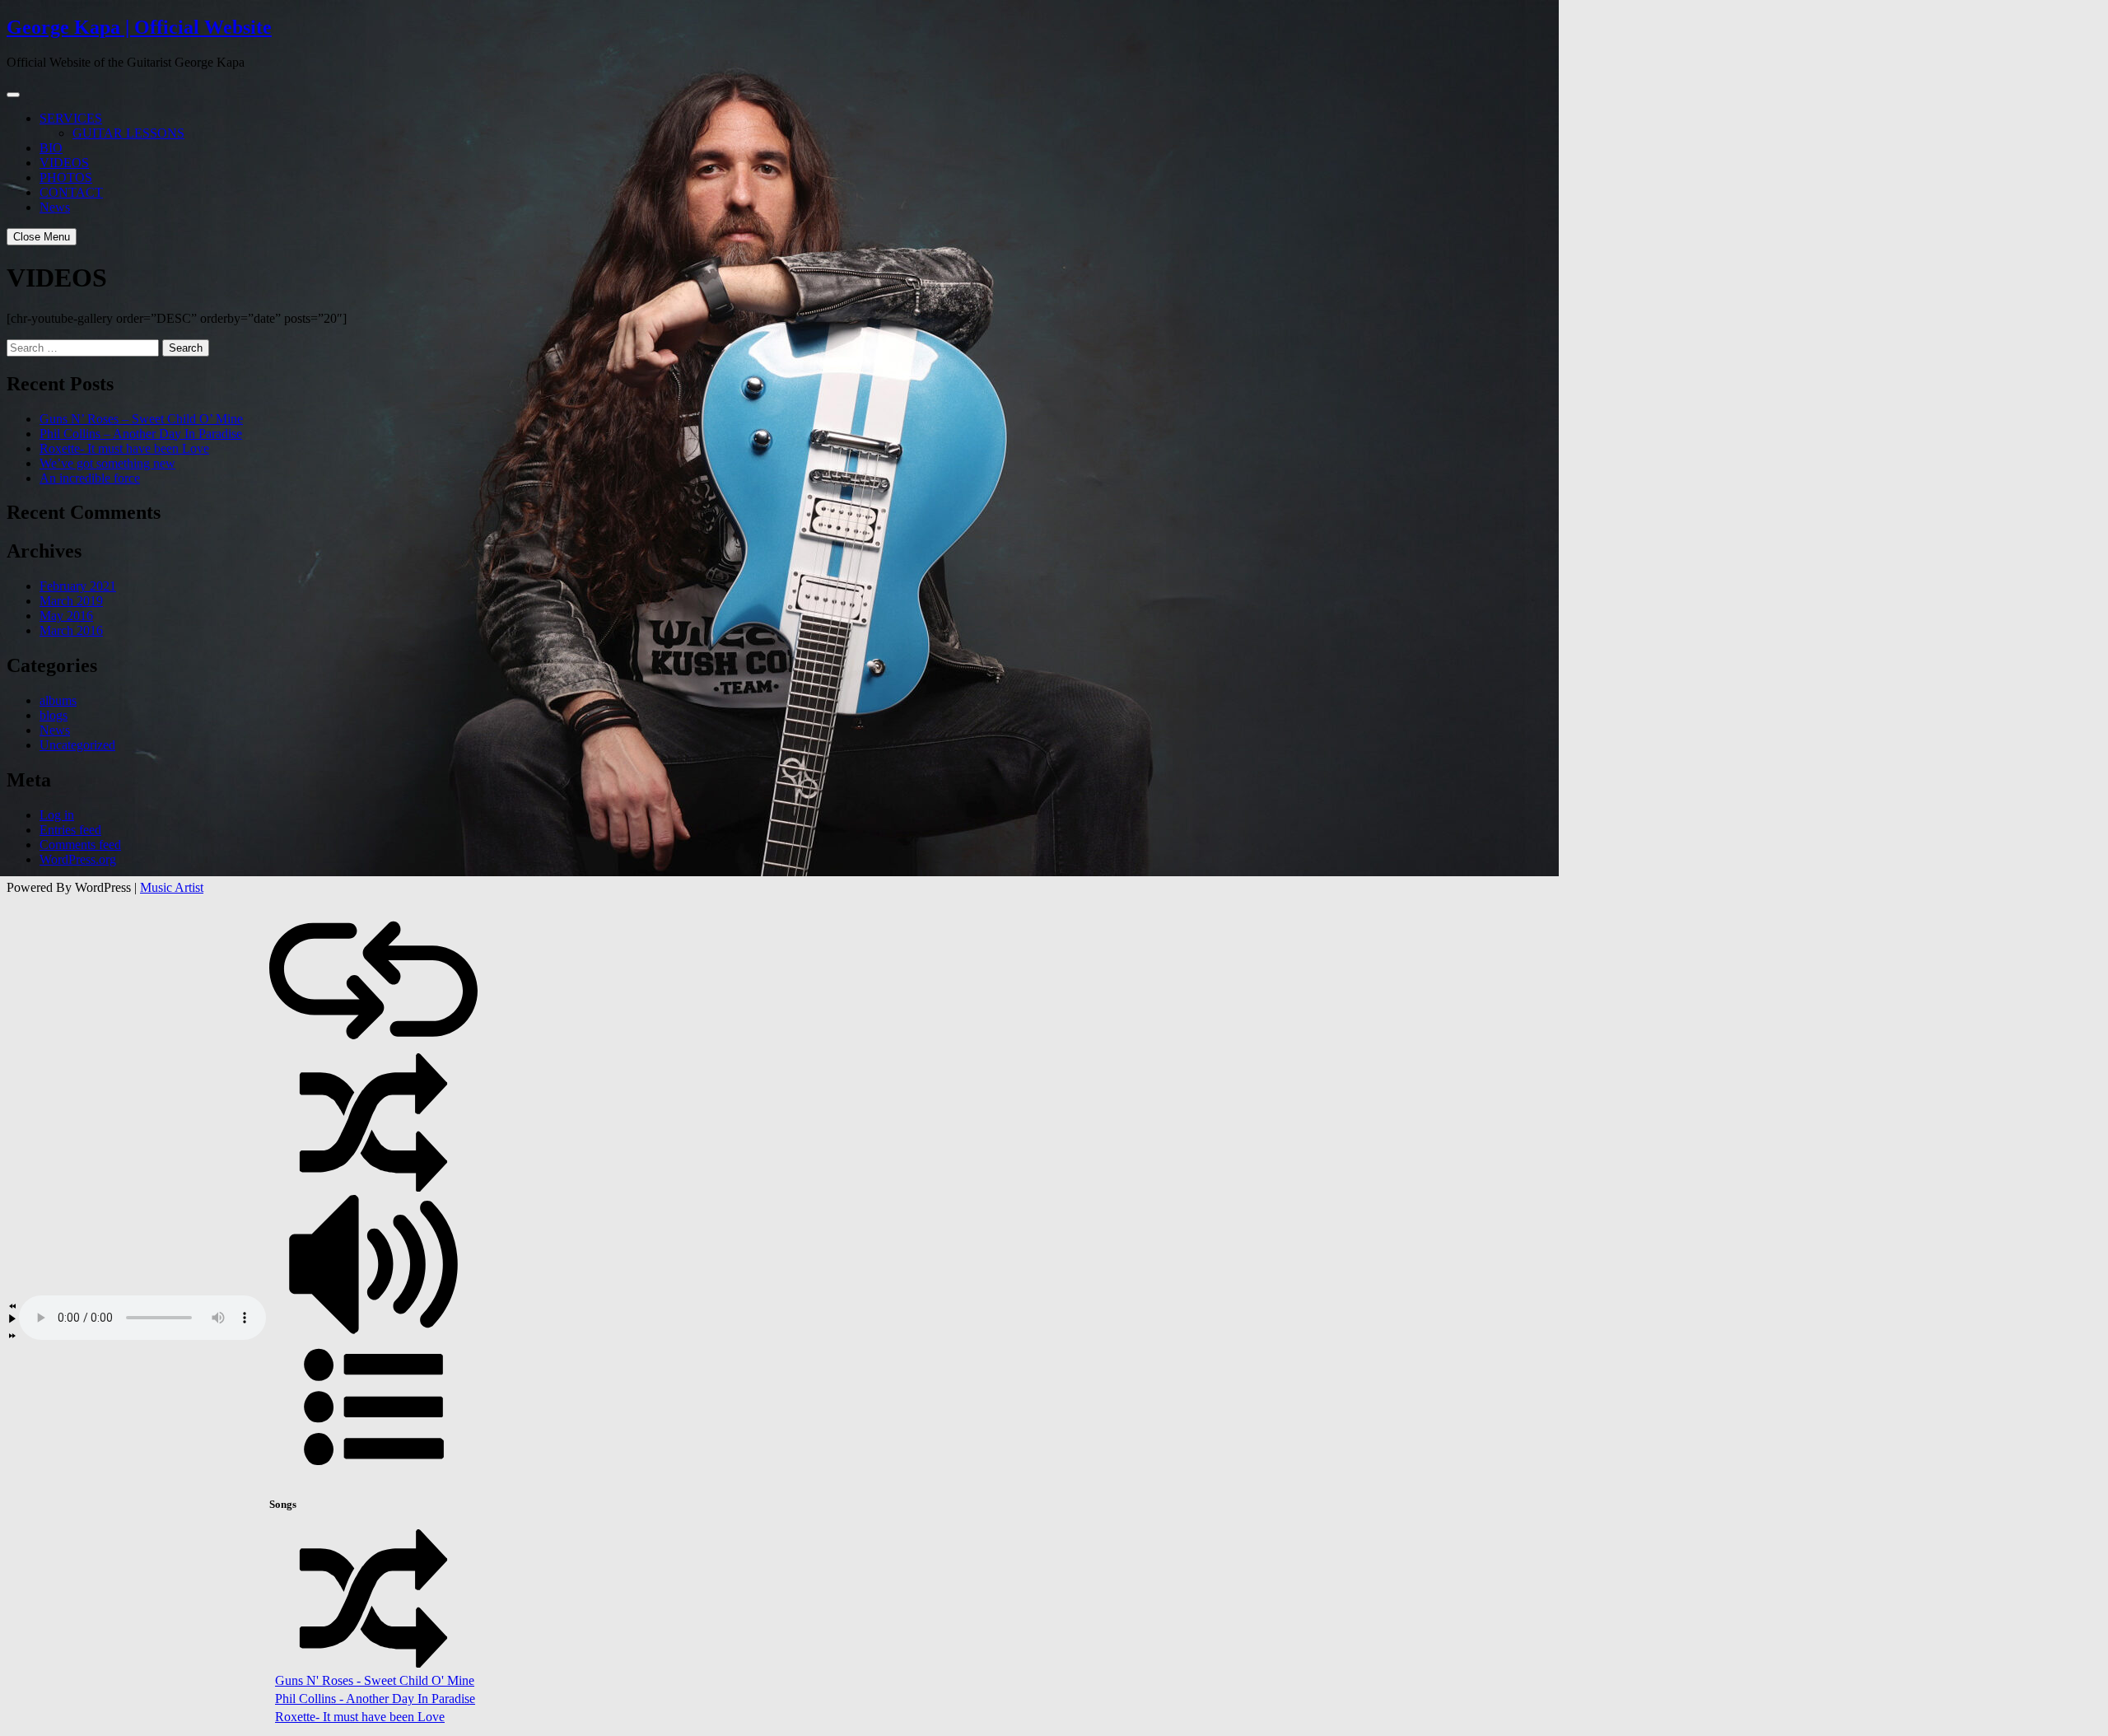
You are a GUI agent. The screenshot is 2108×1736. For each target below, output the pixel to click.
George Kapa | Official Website (139, 27)
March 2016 (71, 630)
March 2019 (71, 601)
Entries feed (70, 830)
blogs (54, 715)
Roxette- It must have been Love (124, 448)
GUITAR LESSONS (128, 133)
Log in (57, 815)
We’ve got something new (107, 463)
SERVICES (71, 118)
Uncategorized (77, 745)
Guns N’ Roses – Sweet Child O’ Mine (141, 419)
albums (58, 700)
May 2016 (66, 616)
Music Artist (172, 887)
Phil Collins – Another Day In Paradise (141, 434)
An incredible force (90, 478)
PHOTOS (66, 177)
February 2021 (78, 586)
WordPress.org (78, 859)
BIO (51, 148)
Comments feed (80, 845)
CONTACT (71, 192)
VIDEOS (64, 163)
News (55, 207)
